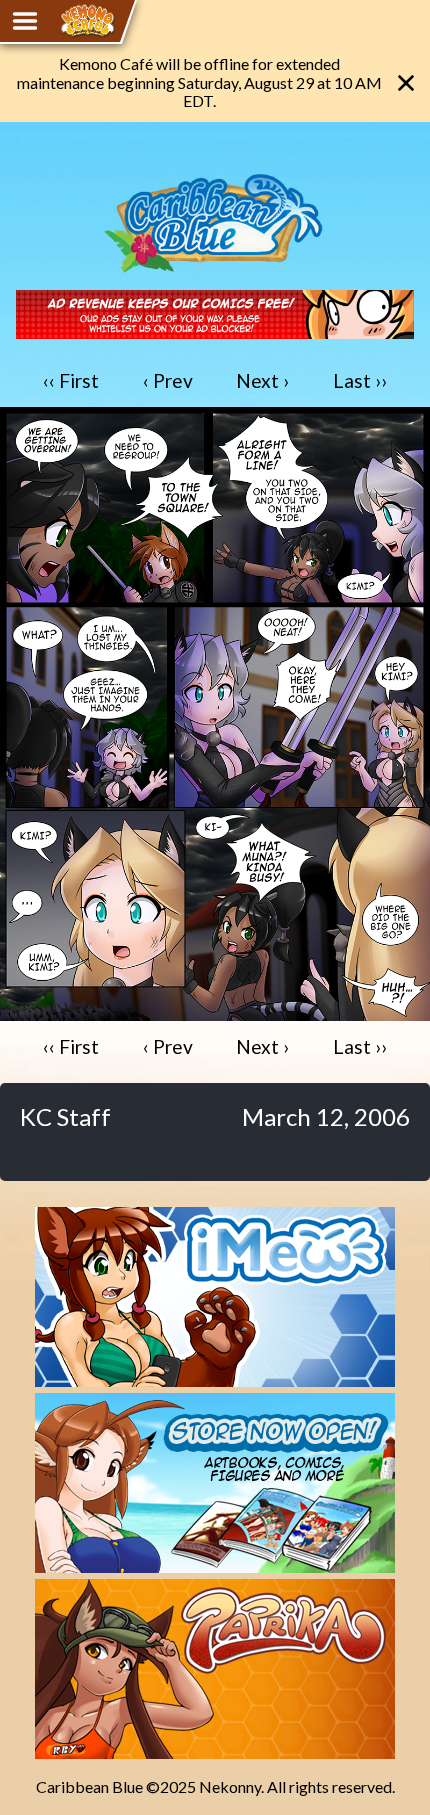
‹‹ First (71, 380)
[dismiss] (406, 83)
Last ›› (360, 380)
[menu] (25, 21)
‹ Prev (168, 380)
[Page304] (215, 1011)
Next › (262, 380)
